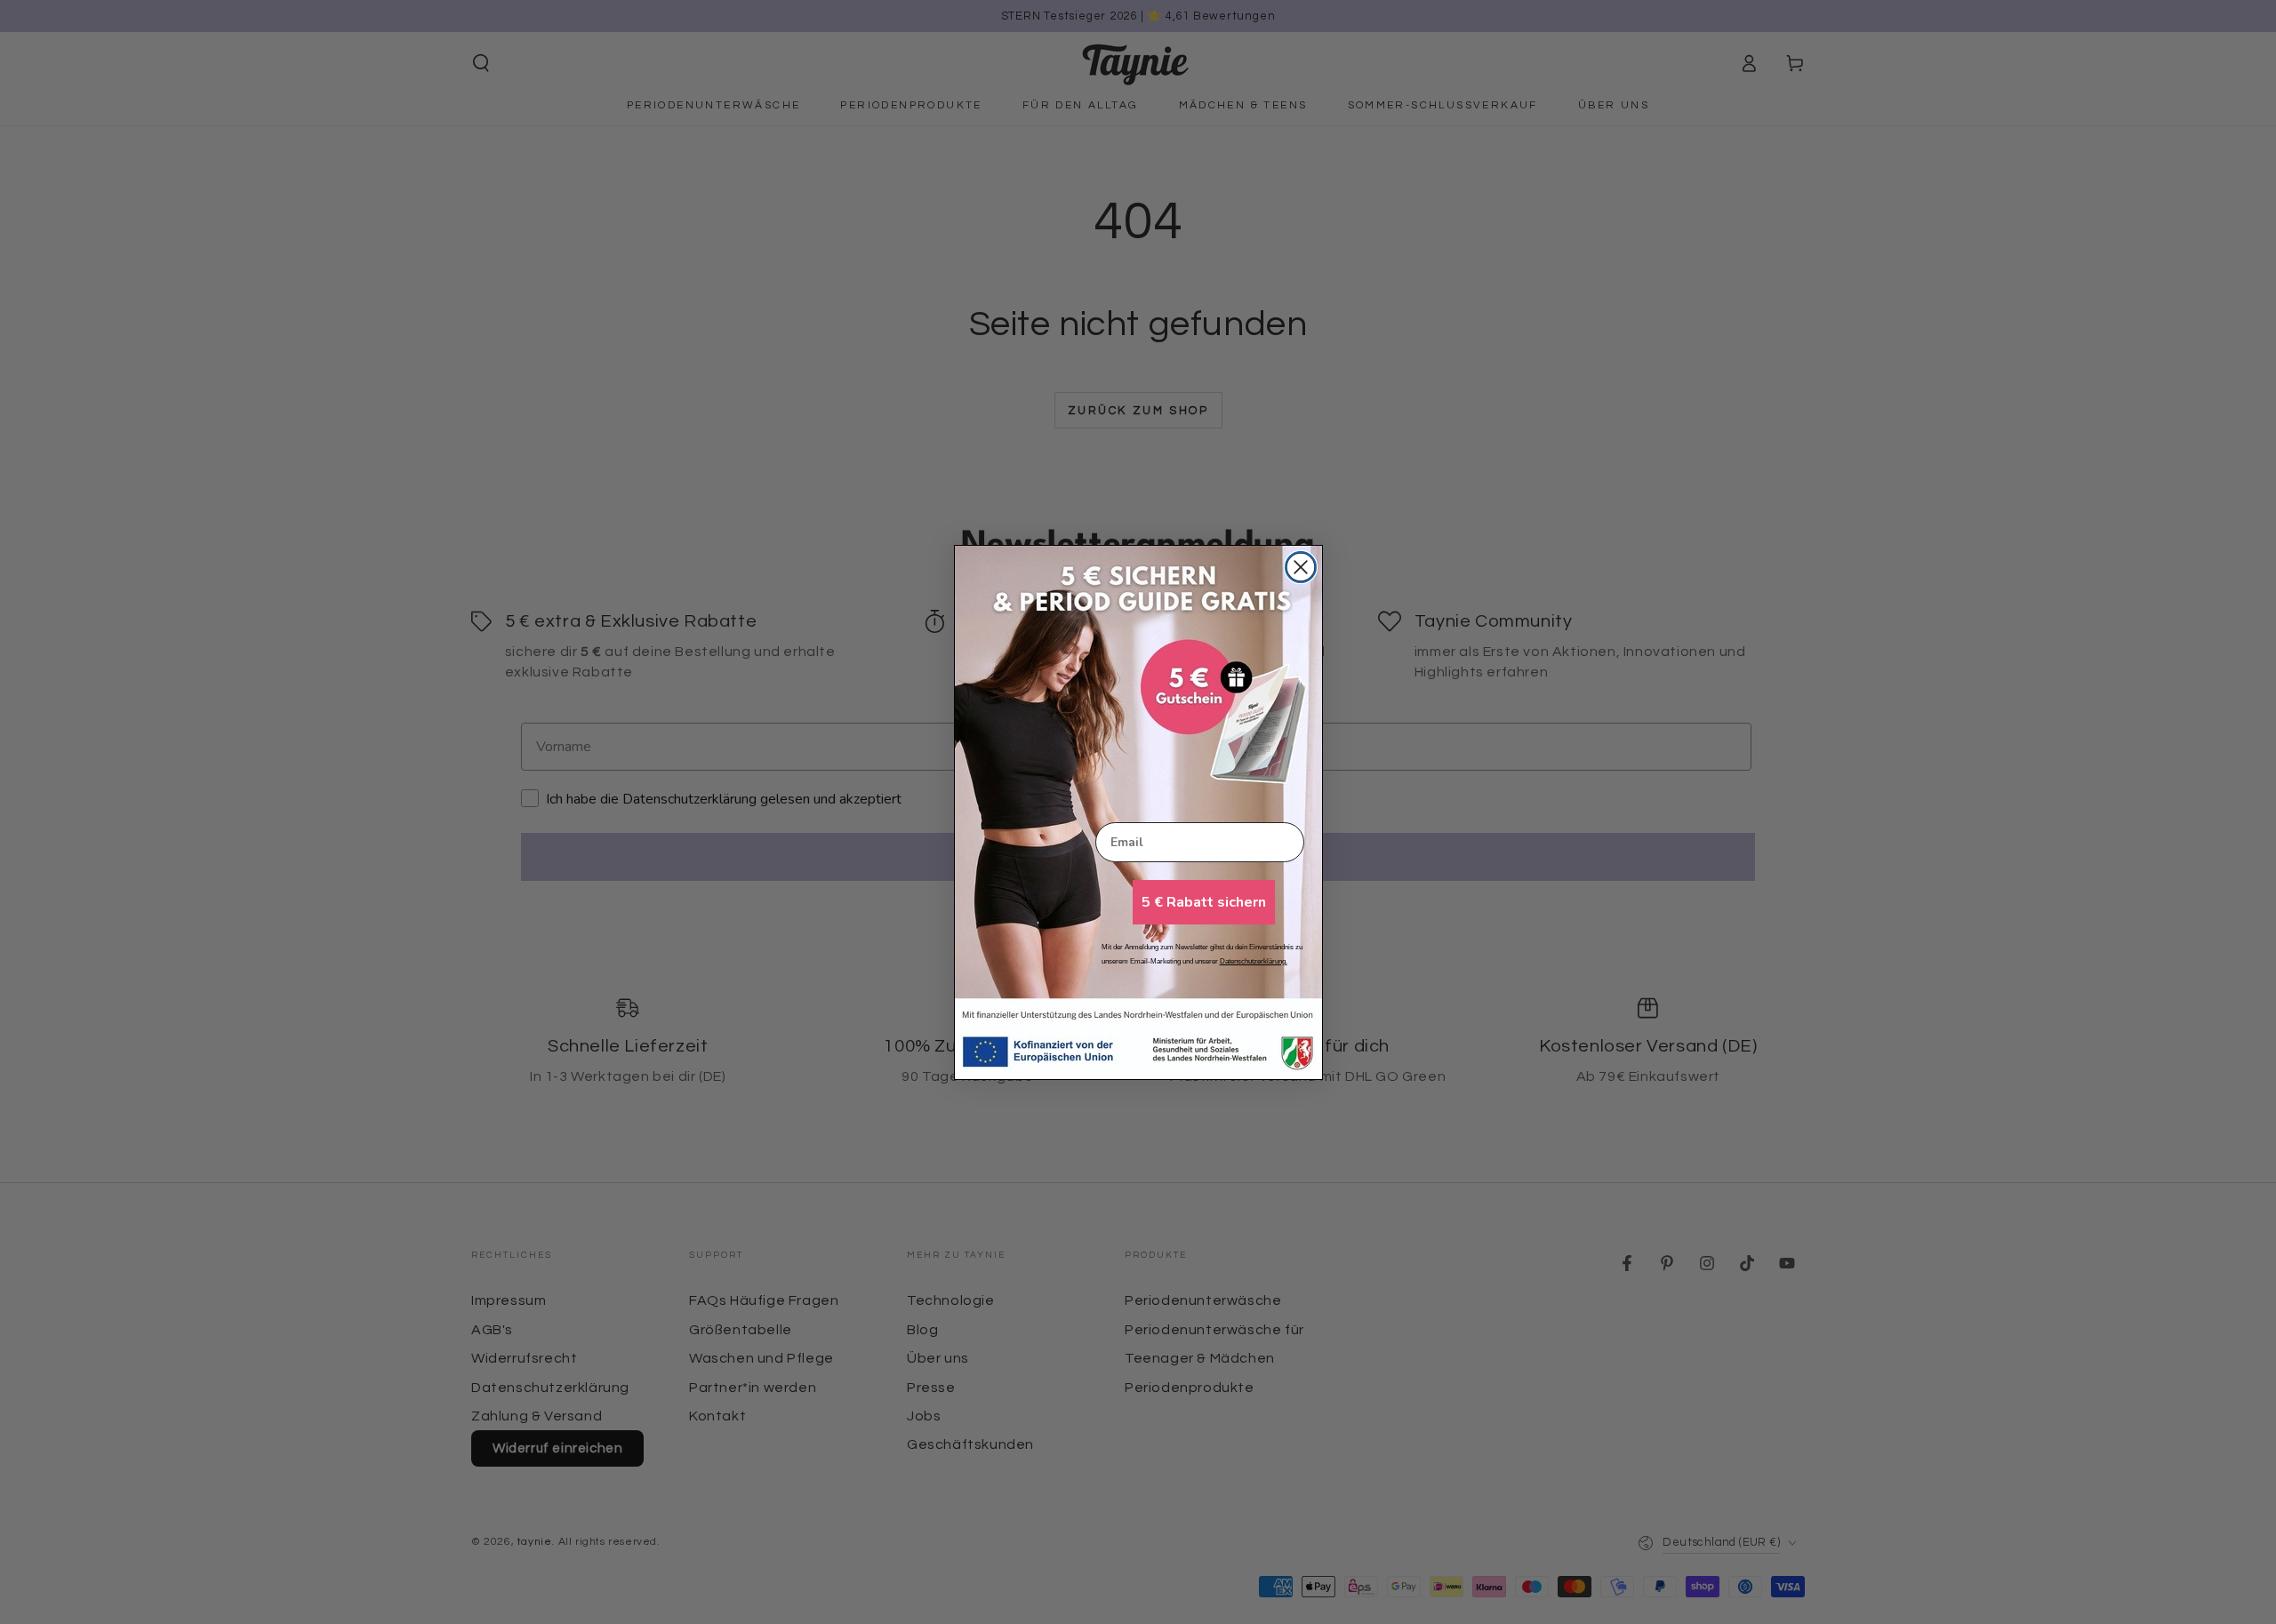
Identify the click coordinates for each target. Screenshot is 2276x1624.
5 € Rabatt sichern (1204, 902)
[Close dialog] (1301, 567)
